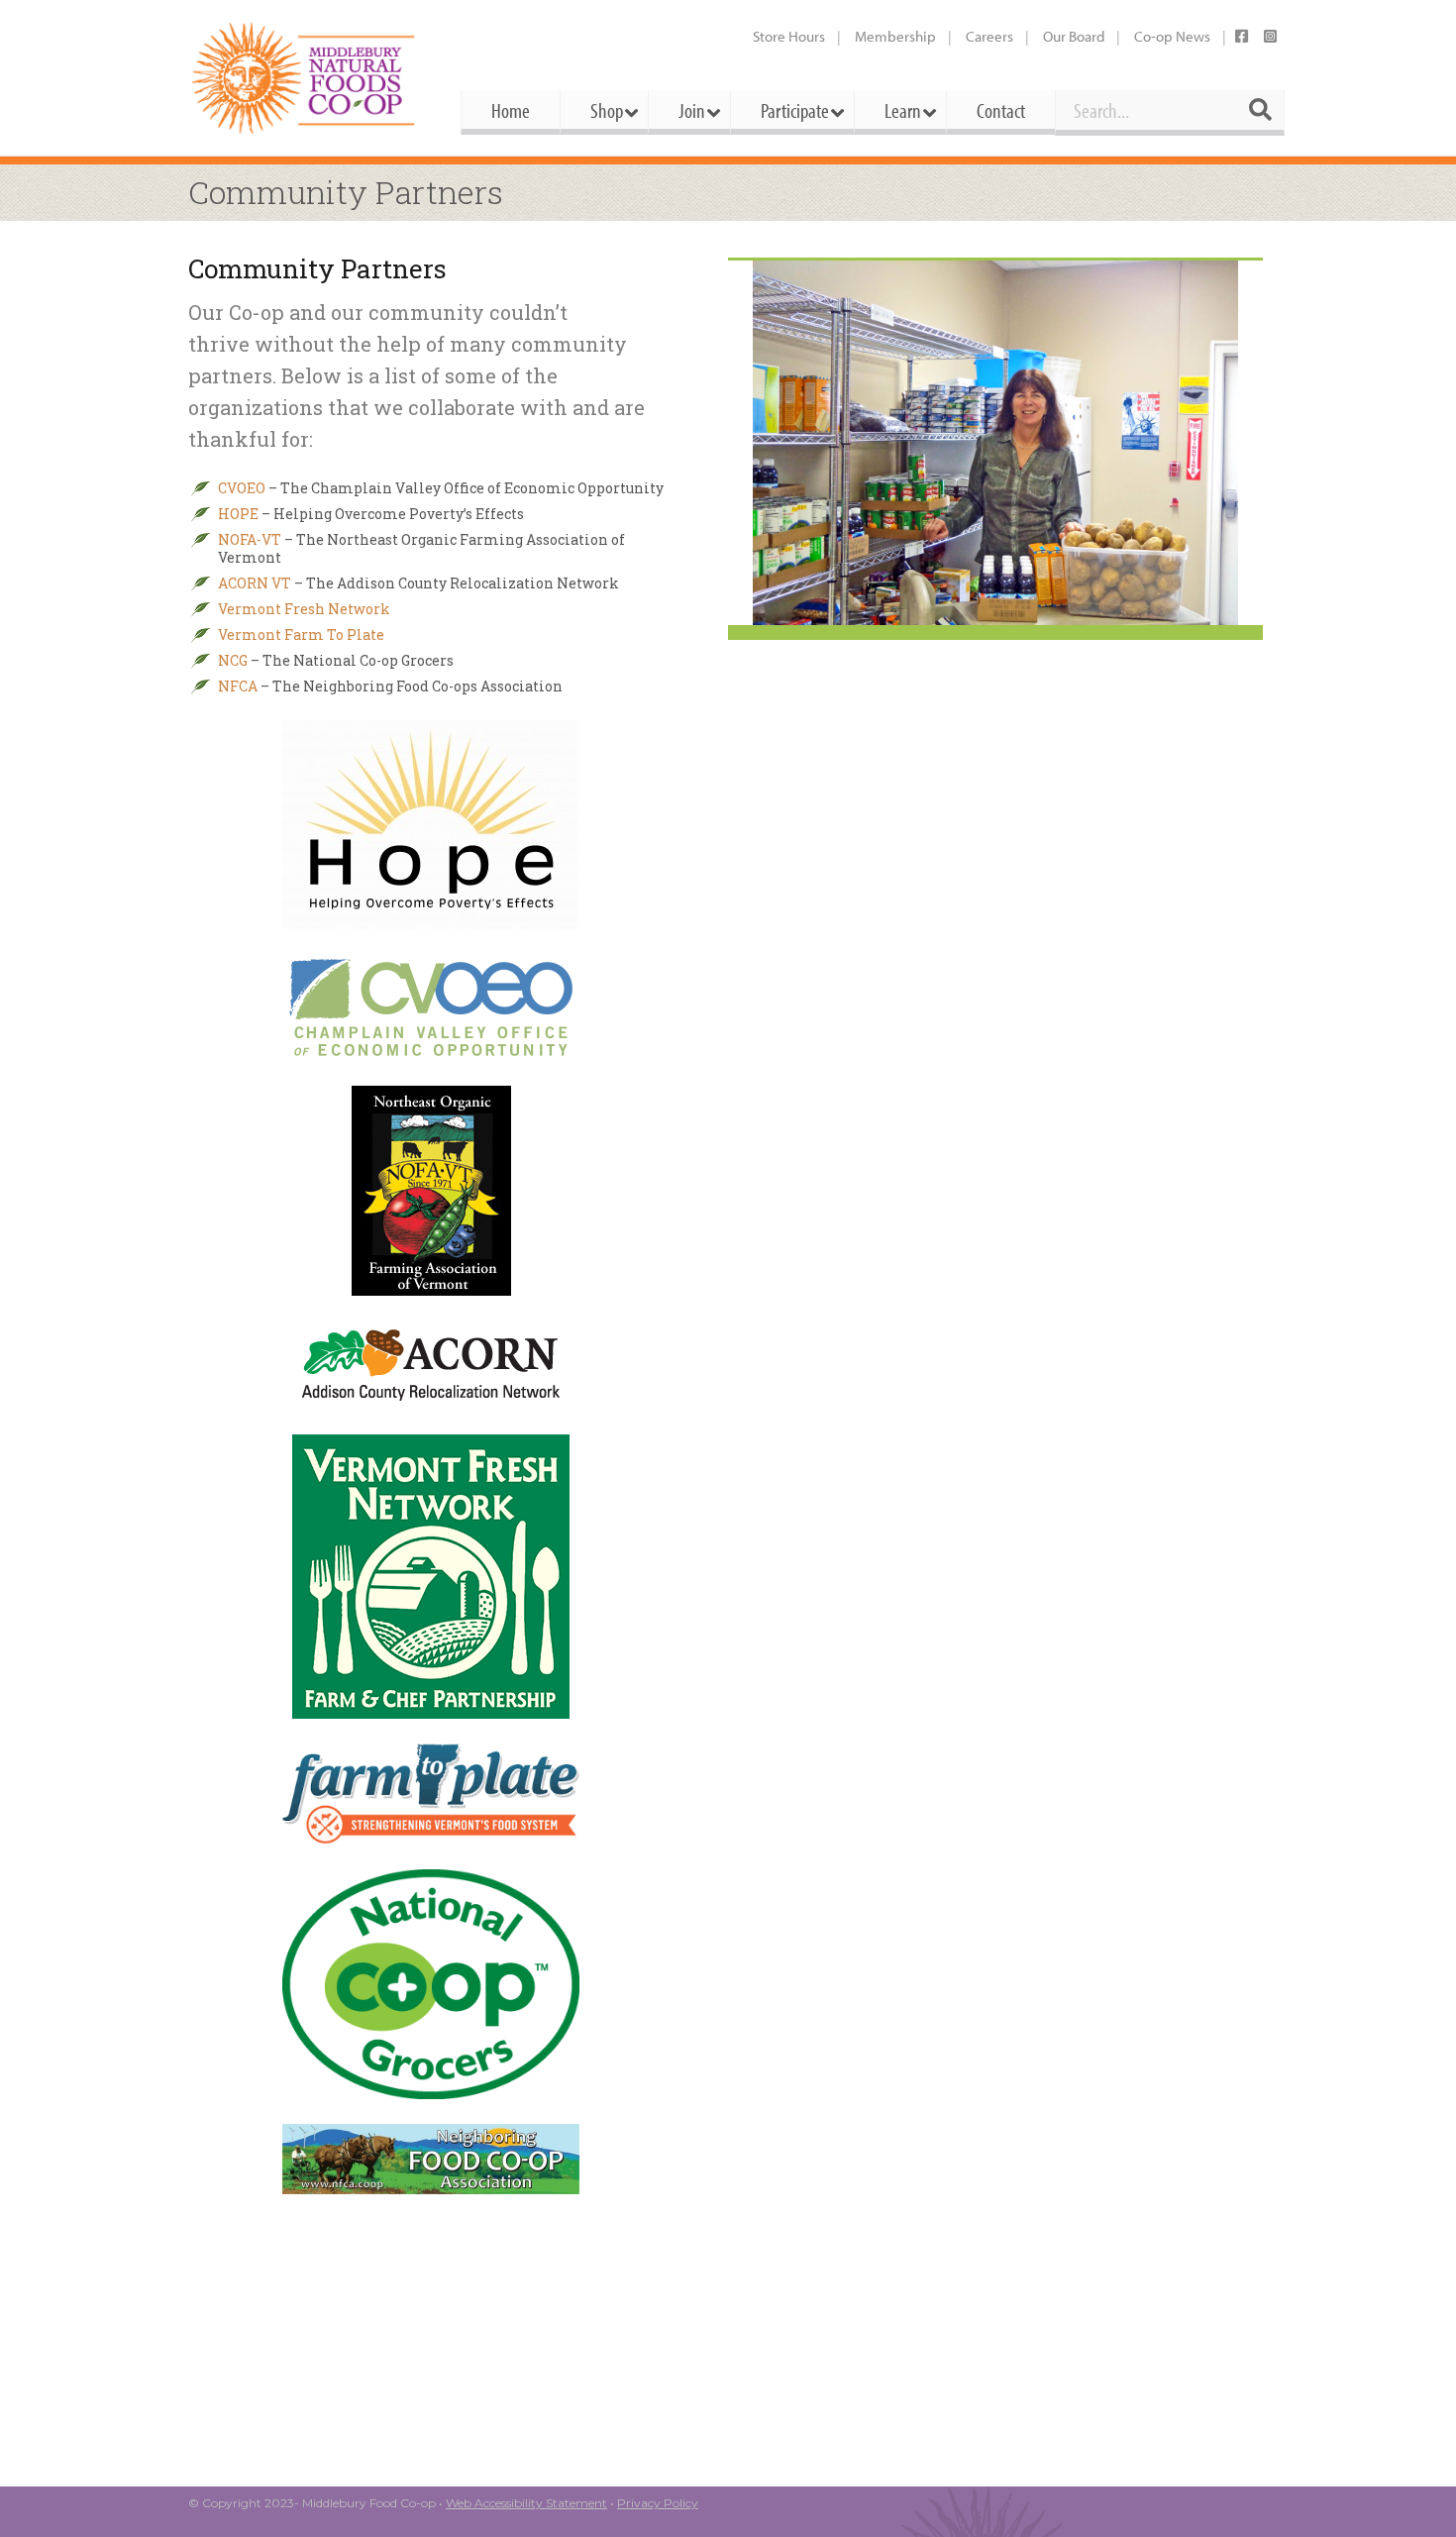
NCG (233, 660)
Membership (895, 36)
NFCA (238, 686)
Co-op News (1172, 36)
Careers (989, 36)
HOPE (238, 514)
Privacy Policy (658, 2503)
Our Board (1074, 36)
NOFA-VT (250, 539)
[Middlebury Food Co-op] (307, 78)
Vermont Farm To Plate (301, 634)
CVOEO (242, 488)
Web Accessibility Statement (526, 2503)
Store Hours (789, 36)
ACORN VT (255, 583)
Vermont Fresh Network (304, 609)
